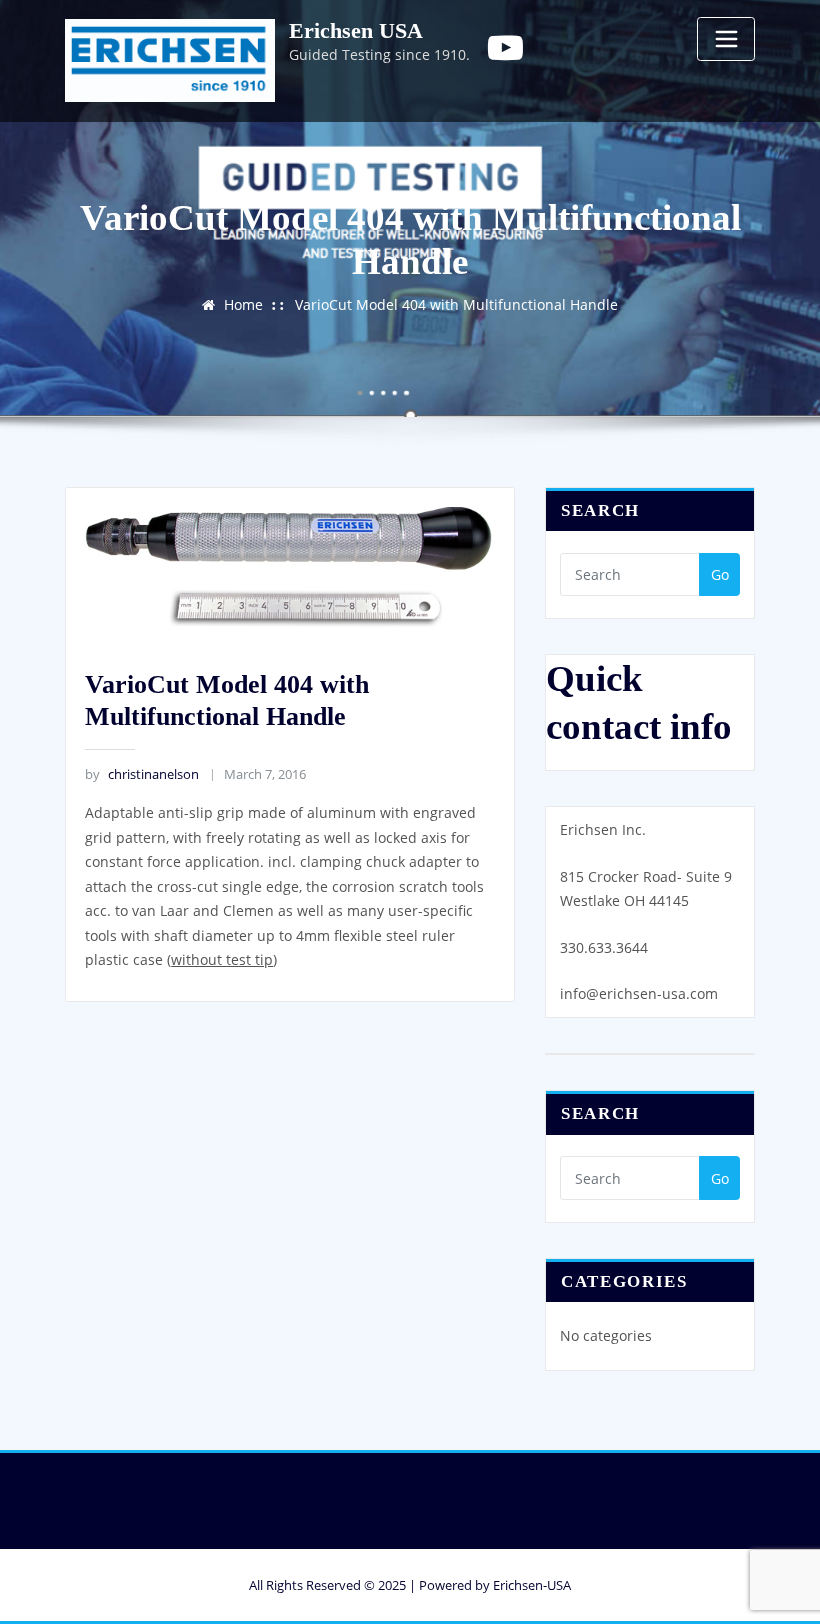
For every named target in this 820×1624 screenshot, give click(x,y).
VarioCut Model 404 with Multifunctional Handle (456, 304)
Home (243, 304)
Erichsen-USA (532, 1585)
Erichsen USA (356, 30)
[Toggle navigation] (726, 39)
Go (720, 574)
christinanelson (141, 774)
